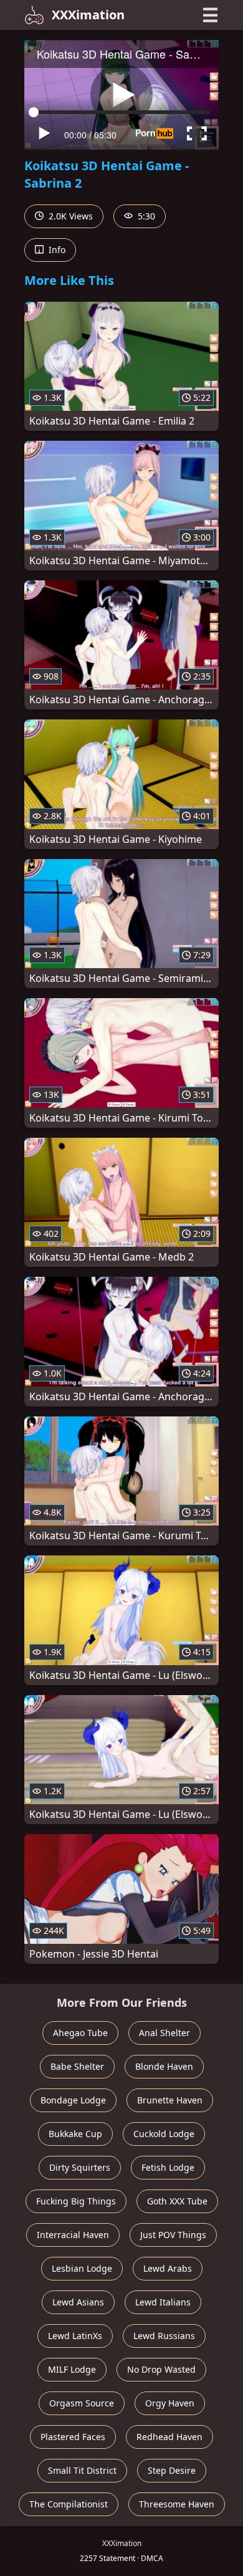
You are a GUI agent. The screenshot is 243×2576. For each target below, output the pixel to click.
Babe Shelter (77, 2066)
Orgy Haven (170, 2403)
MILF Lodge (72, 2369)
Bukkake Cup (75, 2134)
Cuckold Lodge (164, 2134)
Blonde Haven (164, 2066)
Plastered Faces (73, 2437)
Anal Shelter (164, 2033)
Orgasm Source (82, 2403)
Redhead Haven (169, 2437)
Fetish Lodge (168, 2167)
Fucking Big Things (76, 2201)
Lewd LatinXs (75, 2336)
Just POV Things (173, 2235)
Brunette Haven (170, 2100)
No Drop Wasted (161, 2369)
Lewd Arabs (168, 2268)
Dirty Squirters (80, 2167)
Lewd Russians (164, 2336)
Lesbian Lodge (82, 2268)
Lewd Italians (163, 2302)
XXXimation (88, 15)
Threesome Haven (177, 2504)
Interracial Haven (73, 2235)
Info (56, 250)
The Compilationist (69, 2504)
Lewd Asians (78, 2302)
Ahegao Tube (80, 2033)
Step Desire (172, 2470)
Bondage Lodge (73, 2100)
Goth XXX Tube (177, 2201)
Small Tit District (82, 2470)
